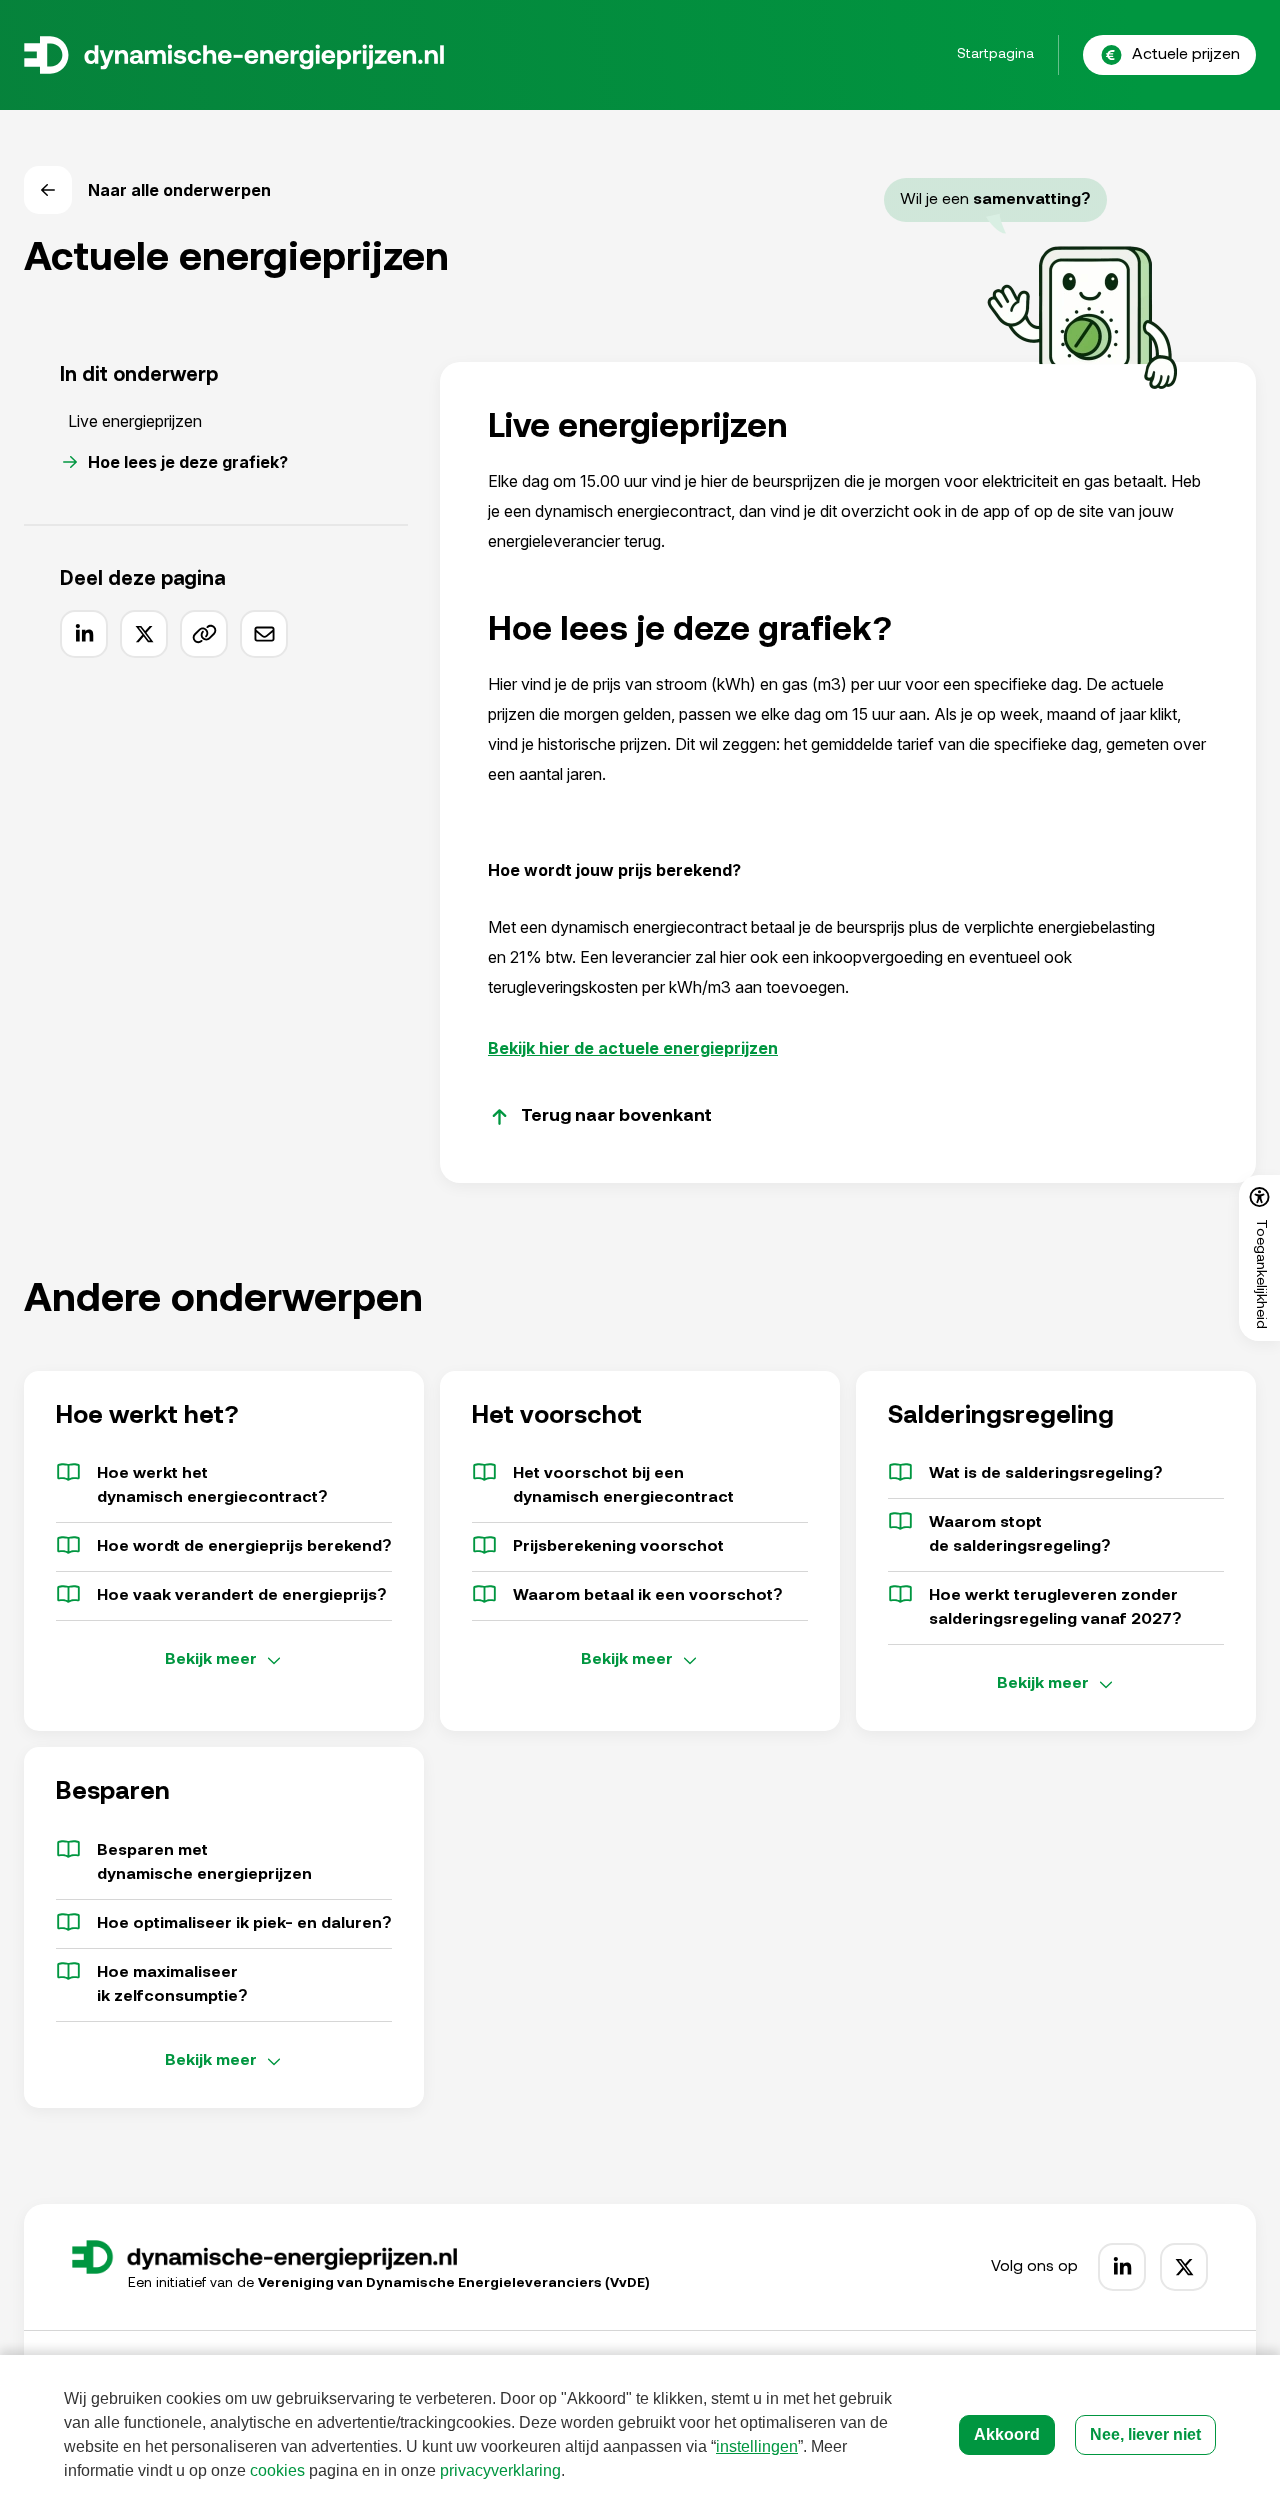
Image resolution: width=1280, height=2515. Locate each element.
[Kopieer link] (204, 634)
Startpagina (995, 54)
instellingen (757, 2446)
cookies (277, 2470)
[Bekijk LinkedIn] (1122, 2267)
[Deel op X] (144, 634)
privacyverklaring (500, 2470)
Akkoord (1007, 2434)
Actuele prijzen (1186, 55)
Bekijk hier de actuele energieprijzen (633, 1048)
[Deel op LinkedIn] (84, 634)
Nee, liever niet (1145, 2434)
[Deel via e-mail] (264, 634)
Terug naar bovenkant (616, 1117)
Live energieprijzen (135, 421)
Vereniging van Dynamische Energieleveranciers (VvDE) (454, 2283)
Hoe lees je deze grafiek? (188, 462)
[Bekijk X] (1184, 2267)
